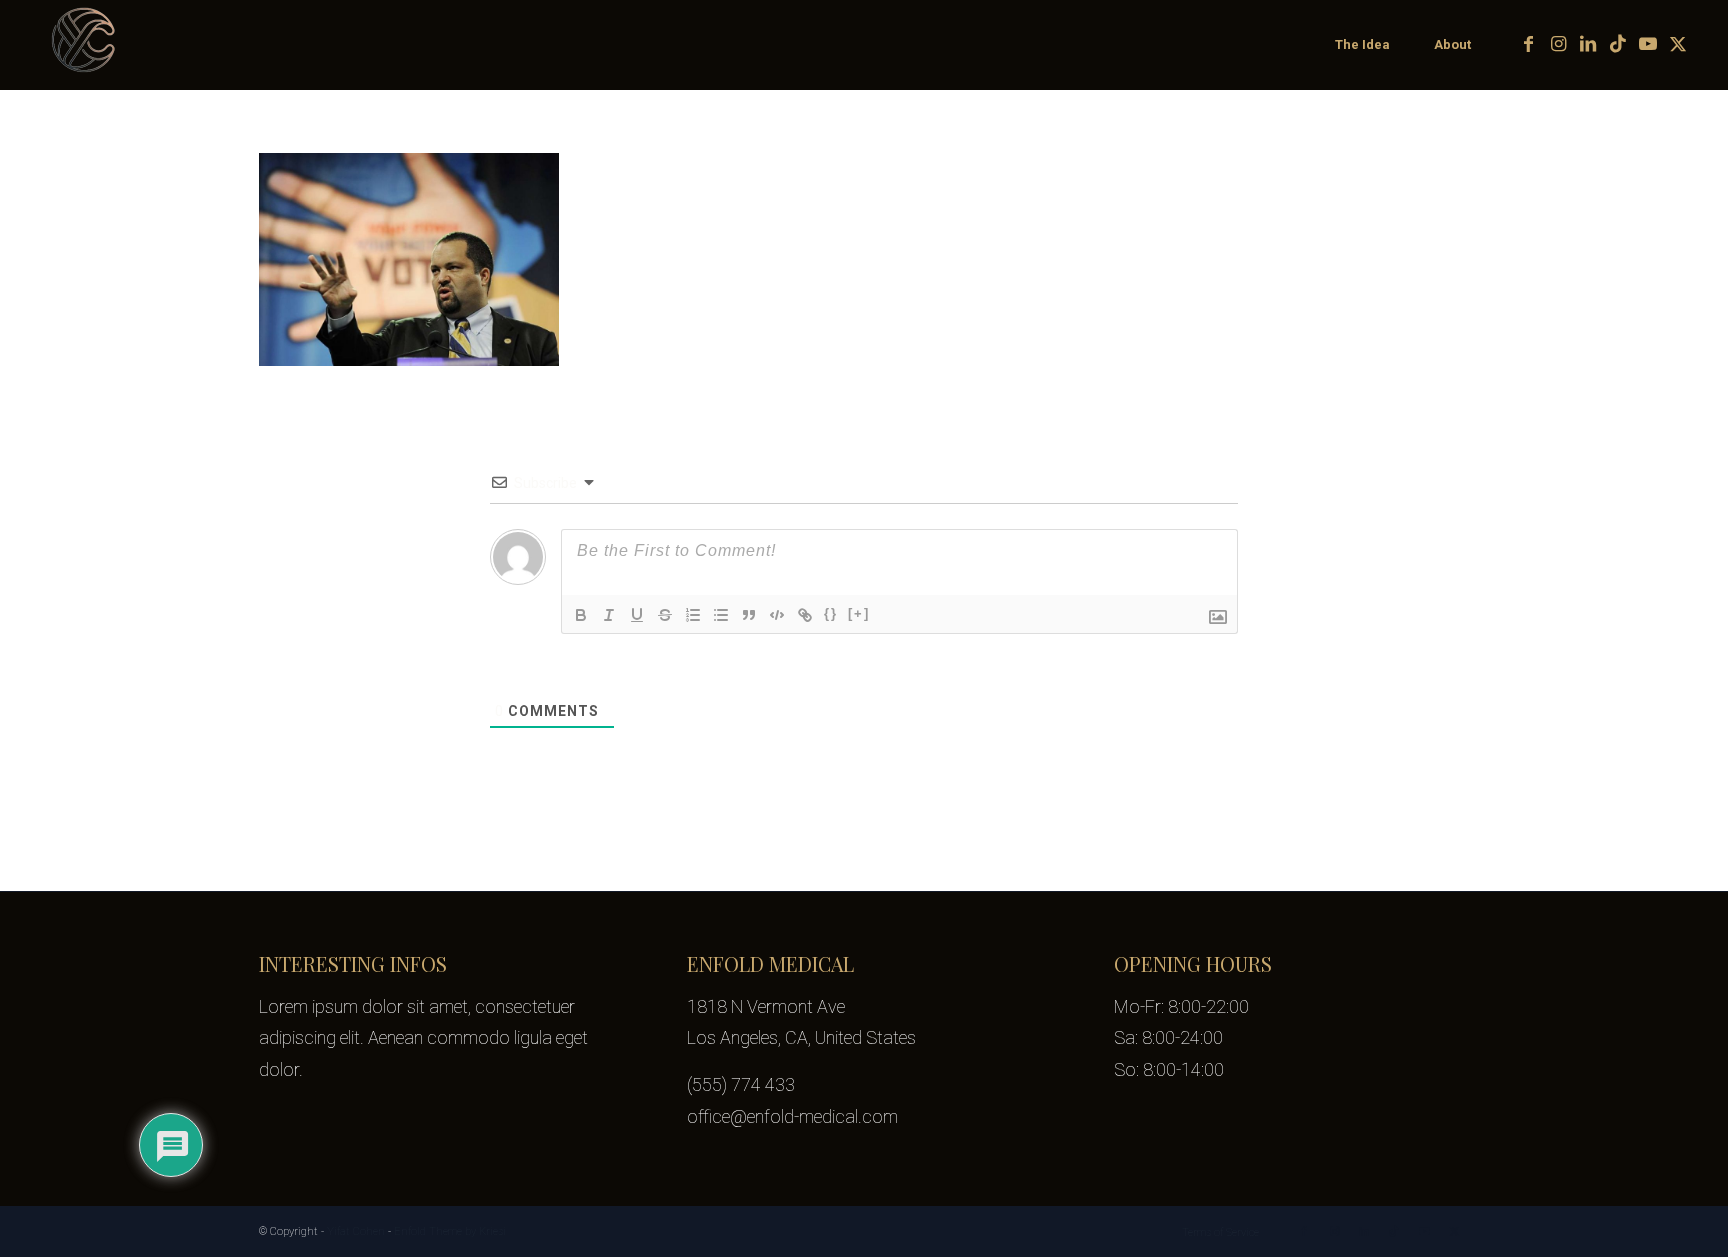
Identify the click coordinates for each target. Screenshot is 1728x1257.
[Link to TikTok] (1618, 44)
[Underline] (637, 615)
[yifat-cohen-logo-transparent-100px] (85, 45)
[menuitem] (1362, 45)
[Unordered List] (721, 615)
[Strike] (665, 615)
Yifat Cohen (356, 1231)
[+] (859, 613)
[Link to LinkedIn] (1588, 44)
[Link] (805, 615)
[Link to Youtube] (1648, 44)
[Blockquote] (749, 615)
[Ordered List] (693, 615)
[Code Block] (777, 615)
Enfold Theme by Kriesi (450, 1231)
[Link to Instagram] (1558, 44)
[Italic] (609, 615)
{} (831, 613)
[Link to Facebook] (1528, 44)
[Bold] (581, 615)
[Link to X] (1678, 44)
